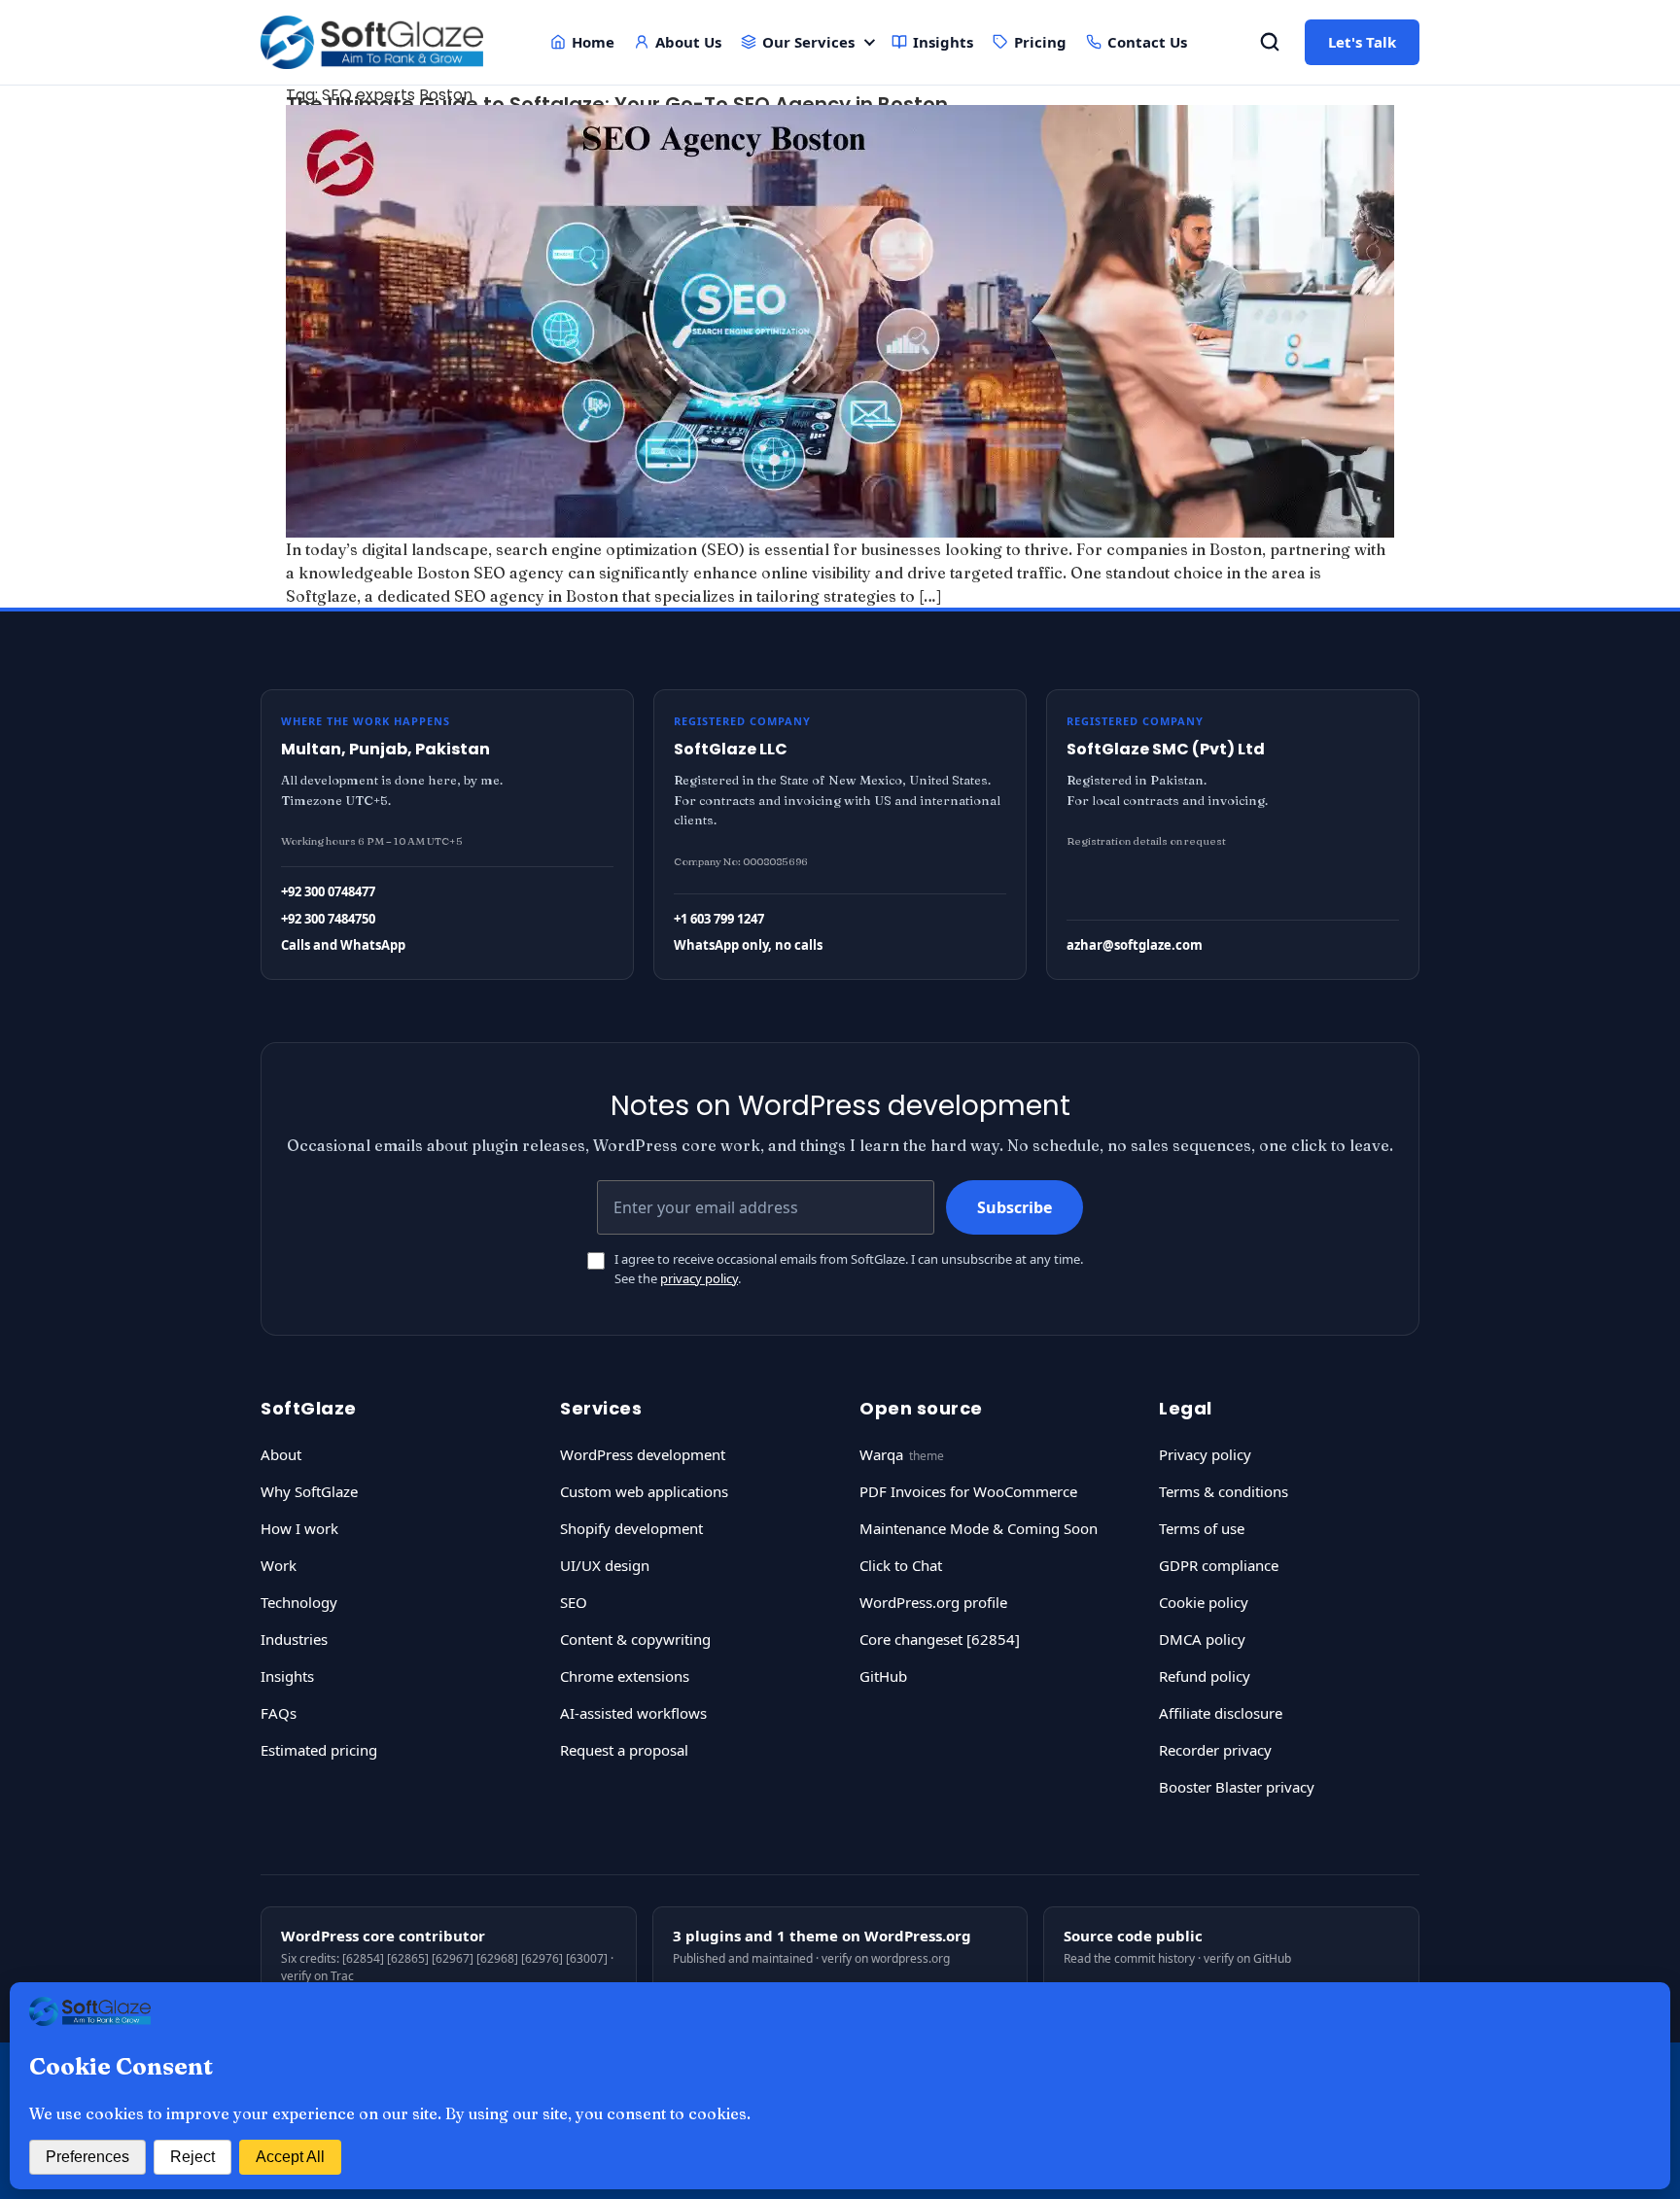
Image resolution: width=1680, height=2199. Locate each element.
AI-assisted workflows (633, 1713)
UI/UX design (605, 1565)
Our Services (808, 42)
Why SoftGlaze (309, 1491)
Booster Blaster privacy (1237, 1787)
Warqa (881, 1454)
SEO (574, 1602)
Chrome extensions (625, 1676)
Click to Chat (901, 1565)
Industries (294, 1639)
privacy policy (699, 1278)
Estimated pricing (319, 1750)
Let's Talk (1362, 42)
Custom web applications (644, 1491)
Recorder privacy (1215, 1750)
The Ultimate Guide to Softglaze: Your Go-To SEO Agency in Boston (617, 104)
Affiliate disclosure (1221, 1713)
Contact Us (1147, 42)
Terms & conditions (1224, 1491)
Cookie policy (1204, 1602)
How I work (299, 1528)
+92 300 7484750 (328, 919)
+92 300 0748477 (328, 891)
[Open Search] (1270, 42)
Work (279, 1565)
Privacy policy (1205, 1454)
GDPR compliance (1219, 1565)
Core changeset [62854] (940, 1639)
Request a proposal (624, 1750)
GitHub (883, 1676)
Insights (943, 42)
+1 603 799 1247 (719, 919)
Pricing (1040, 42)
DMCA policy (1202, 1639)
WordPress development (643, 1454)
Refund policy (1205, 1676)
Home (593, 42)
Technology (299, 1602)
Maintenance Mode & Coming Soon (979, 1528)
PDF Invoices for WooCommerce (968, 1491)
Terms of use (1202, 1528)
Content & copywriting (635, 1639)
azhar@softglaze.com (1135, 945)
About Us (688, 42)
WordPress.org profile (933, 1602)
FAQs (279, 1713)
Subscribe (1015, 1207)
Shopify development (631, 1528)
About (281, 1454)
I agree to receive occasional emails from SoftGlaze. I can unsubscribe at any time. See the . (849, 1269)
